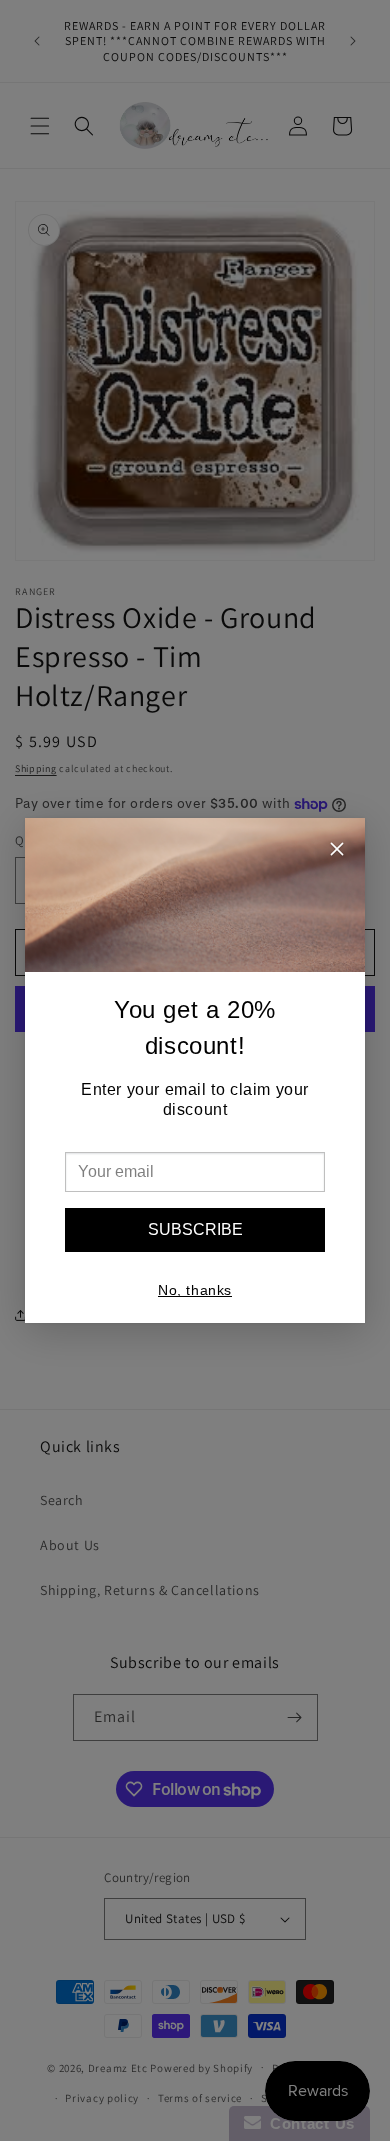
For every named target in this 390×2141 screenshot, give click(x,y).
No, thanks (195, 1290)
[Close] (337, 851)
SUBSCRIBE (195, 1229)
